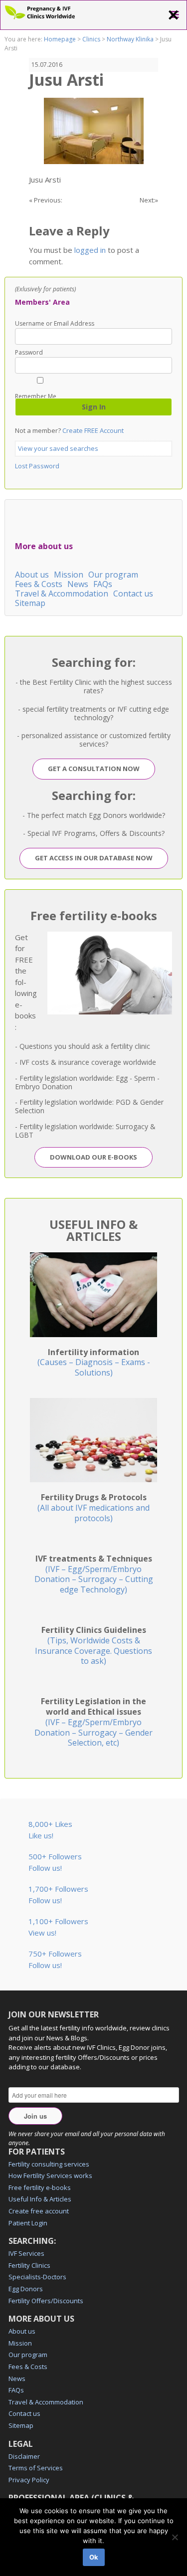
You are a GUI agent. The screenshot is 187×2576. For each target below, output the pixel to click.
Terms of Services (36, 2468)
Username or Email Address (55, 324)
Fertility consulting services (49, 2164)
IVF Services (26, 2253)
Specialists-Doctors (37, 2277)
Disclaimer (24, 2456)
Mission (69, 575)
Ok (94, 2557)
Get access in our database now (94, 858)
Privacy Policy (29, 2480)
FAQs (103, 584)
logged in (90, 250)
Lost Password (37, 466)
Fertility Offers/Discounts (46, 2301)
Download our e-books (93, 1157)
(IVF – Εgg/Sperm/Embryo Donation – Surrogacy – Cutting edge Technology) (94, 1574)
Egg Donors (26, 2289)
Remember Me (36, 396)
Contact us (133, 594)
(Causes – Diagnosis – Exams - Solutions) (94, 1363)
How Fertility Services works (50, 2176)
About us (32, 575)
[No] (175, 2537)
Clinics (91, 39)
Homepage (60, 39)
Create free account (39, 2211)
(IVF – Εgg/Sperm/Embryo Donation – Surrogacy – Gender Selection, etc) (93, 1722)
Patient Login (28, 2223)
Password (29, 353)
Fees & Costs (39, 584)
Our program (113, 575)
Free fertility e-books (40, 2187)
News (78, 584)
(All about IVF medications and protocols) (93, 1508)
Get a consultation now (94, 769)
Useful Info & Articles (40, 2199)
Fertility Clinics (29, 2265)
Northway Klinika (130, 39)
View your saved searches (58, 448)
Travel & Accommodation (62, 594)
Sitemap (30, 603)
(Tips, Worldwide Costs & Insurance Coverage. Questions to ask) (93, 1645)
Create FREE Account (93, 430)
